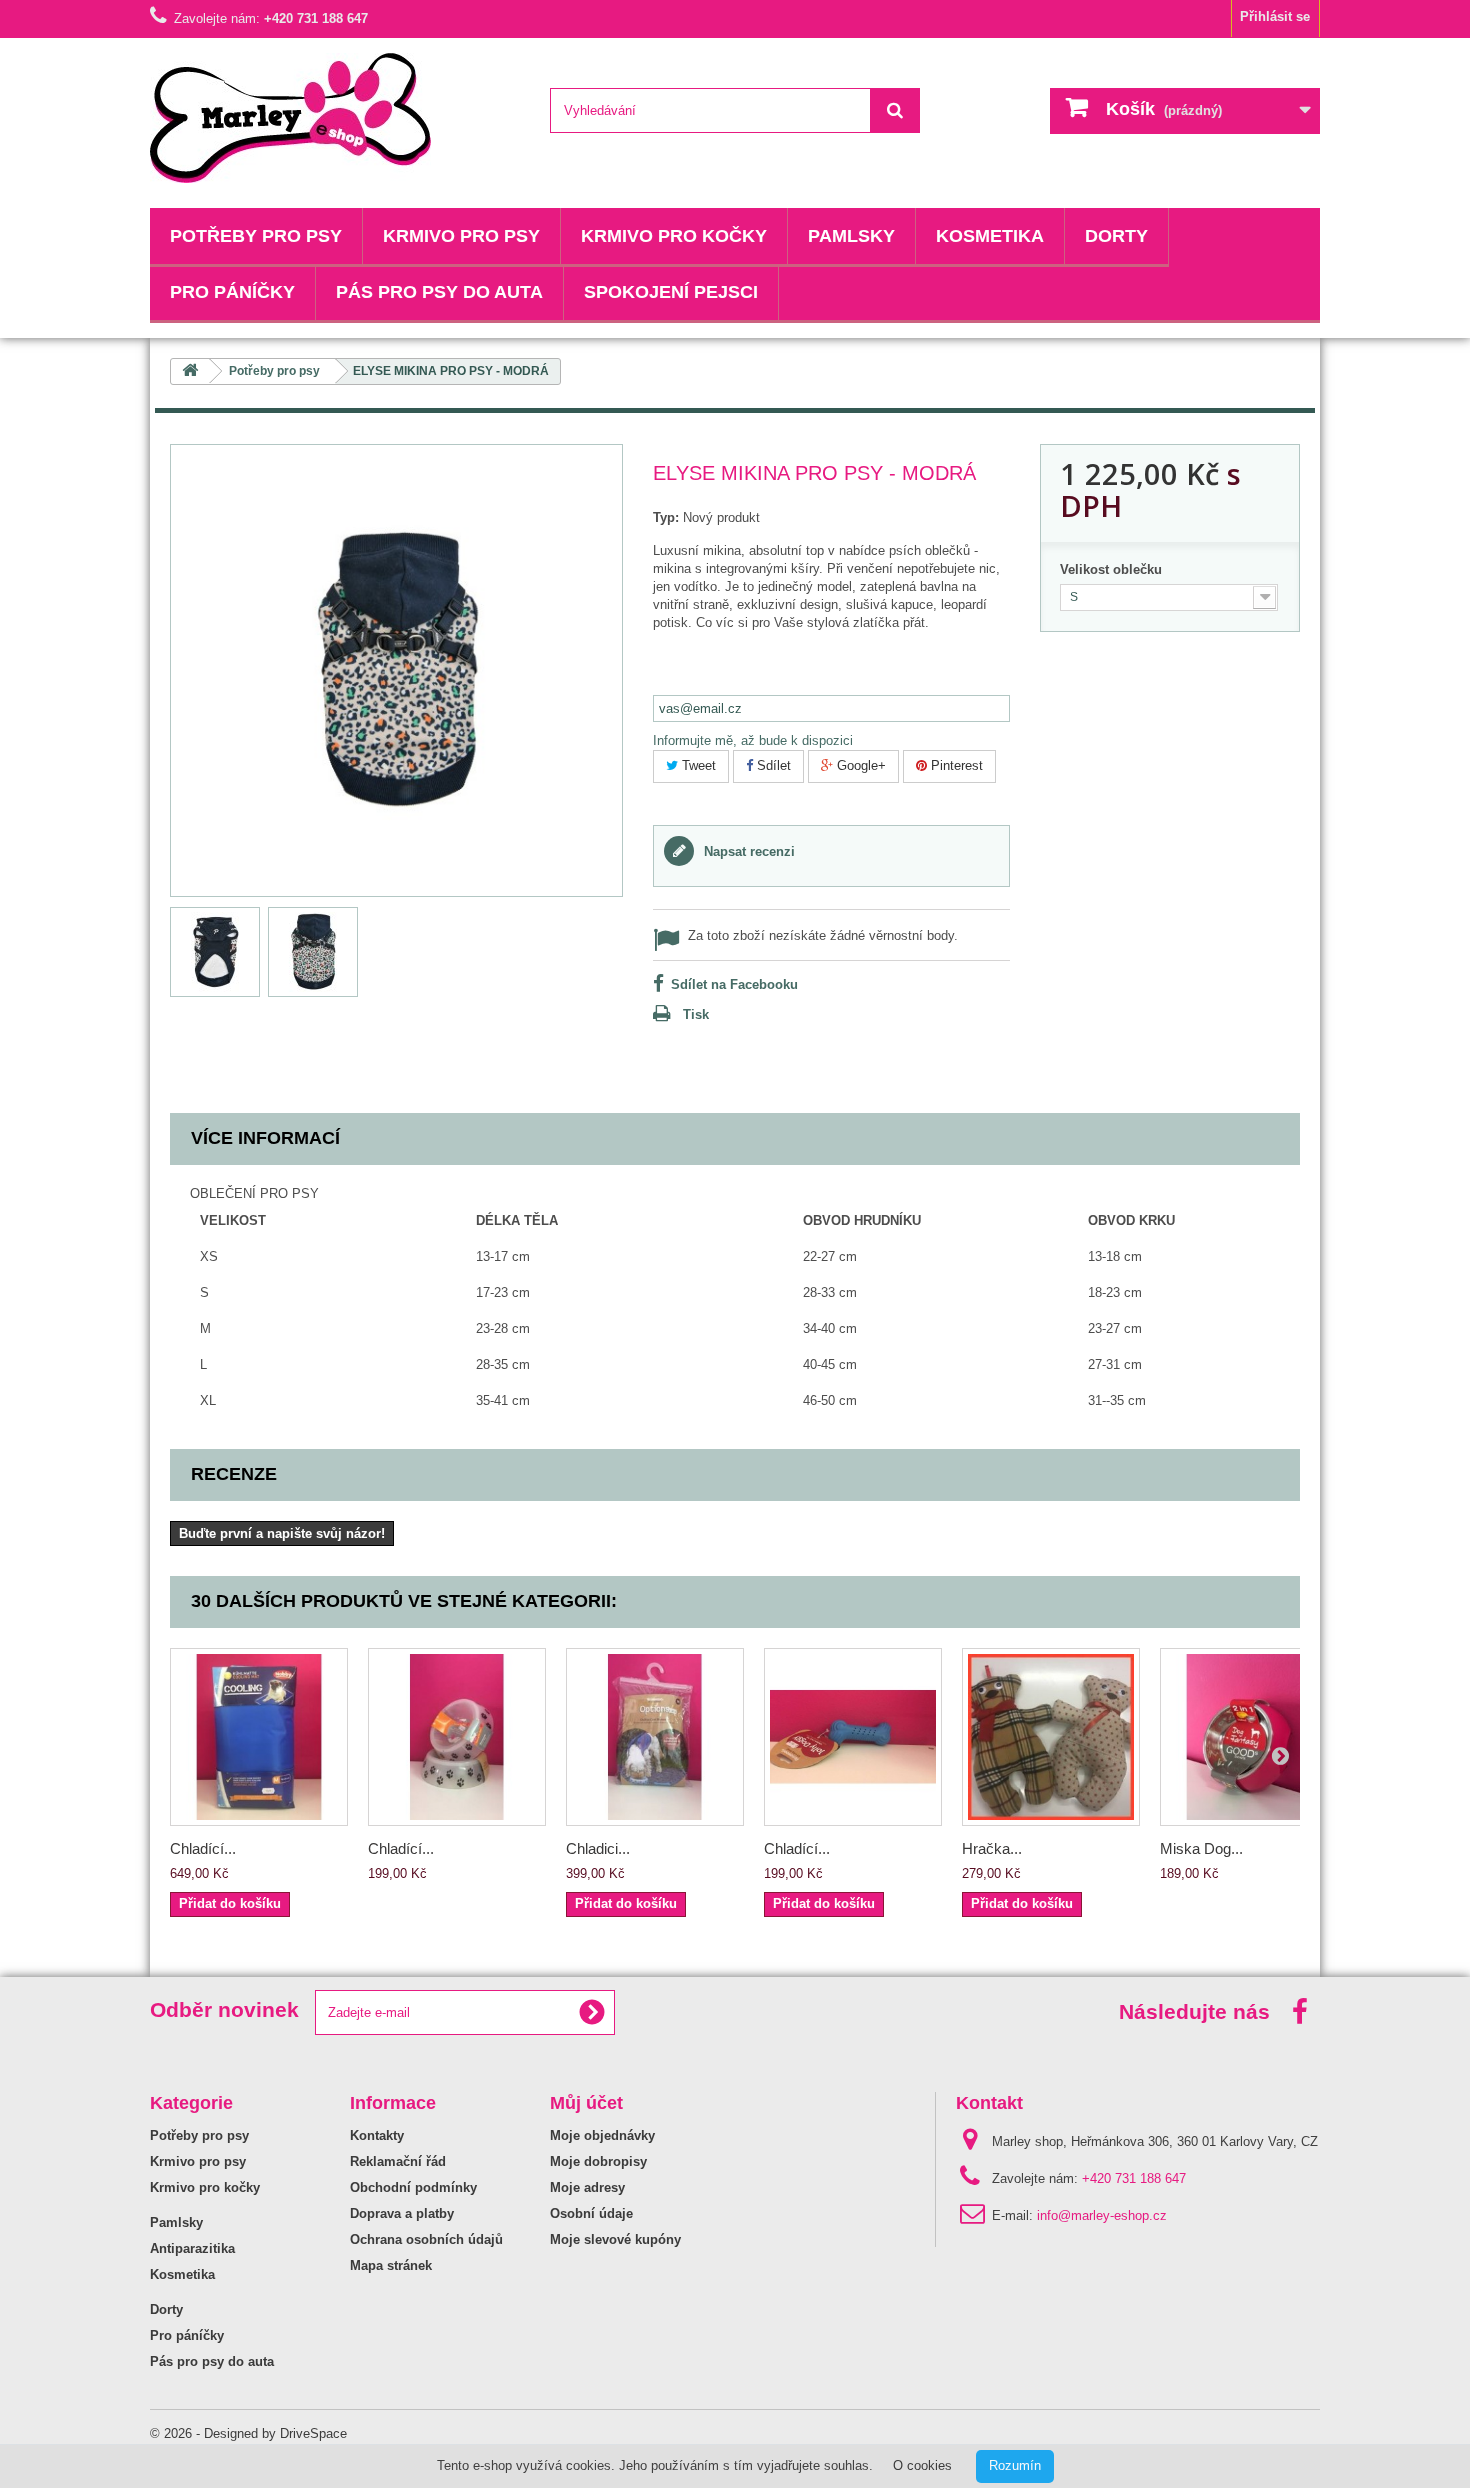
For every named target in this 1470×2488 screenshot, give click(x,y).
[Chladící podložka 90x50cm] (259, 1737)
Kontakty (377, 2135)
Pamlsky (851, 236)
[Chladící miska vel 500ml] (457, 1737)
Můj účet (586, 2103)
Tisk (696, 1014)
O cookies (922, 2465)
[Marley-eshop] (335, 118)
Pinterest (955, 765)
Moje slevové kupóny (615, 2239)
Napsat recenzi (747, 851)
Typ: (666, 517)
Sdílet (772, 765)
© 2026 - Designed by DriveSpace (248, 2433)
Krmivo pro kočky (674, 236)
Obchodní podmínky (413, 2187)
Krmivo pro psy (461, 236)
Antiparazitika (192, 2248)
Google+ (859, 765)
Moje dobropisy (598, 2161)
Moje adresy (587, 2187)
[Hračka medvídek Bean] (1051, 1737)
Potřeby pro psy (256, 236)
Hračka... (992, 1848)
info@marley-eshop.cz (1102, 2215)
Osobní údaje (591, 2213)
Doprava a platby (402, 2213)
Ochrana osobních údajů (426, 2239)
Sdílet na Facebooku (734, 984)
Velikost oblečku (1113, 569)
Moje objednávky (602, 2135)
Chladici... (598, 1848)
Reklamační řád (398, 2161)
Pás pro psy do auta (439, 292)
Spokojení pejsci (671, 292)
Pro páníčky (232, 292)
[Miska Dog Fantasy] (1249, 1737)
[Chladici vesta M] (655, 1737)
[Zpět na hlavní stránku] (190, 371)
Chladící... (203, 1848)
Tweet (697, 765)
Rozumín (1015, 2465)
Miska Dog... (1201, 1848)
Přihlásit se (1275, 16)
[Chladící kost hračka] (853, 1737)
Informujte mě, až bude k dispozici (753, 740)
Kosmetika (990, 236)
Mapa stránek (391, 2265)
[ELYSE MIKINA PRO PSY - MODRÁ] (215, 952)
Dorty (1116, 236)
